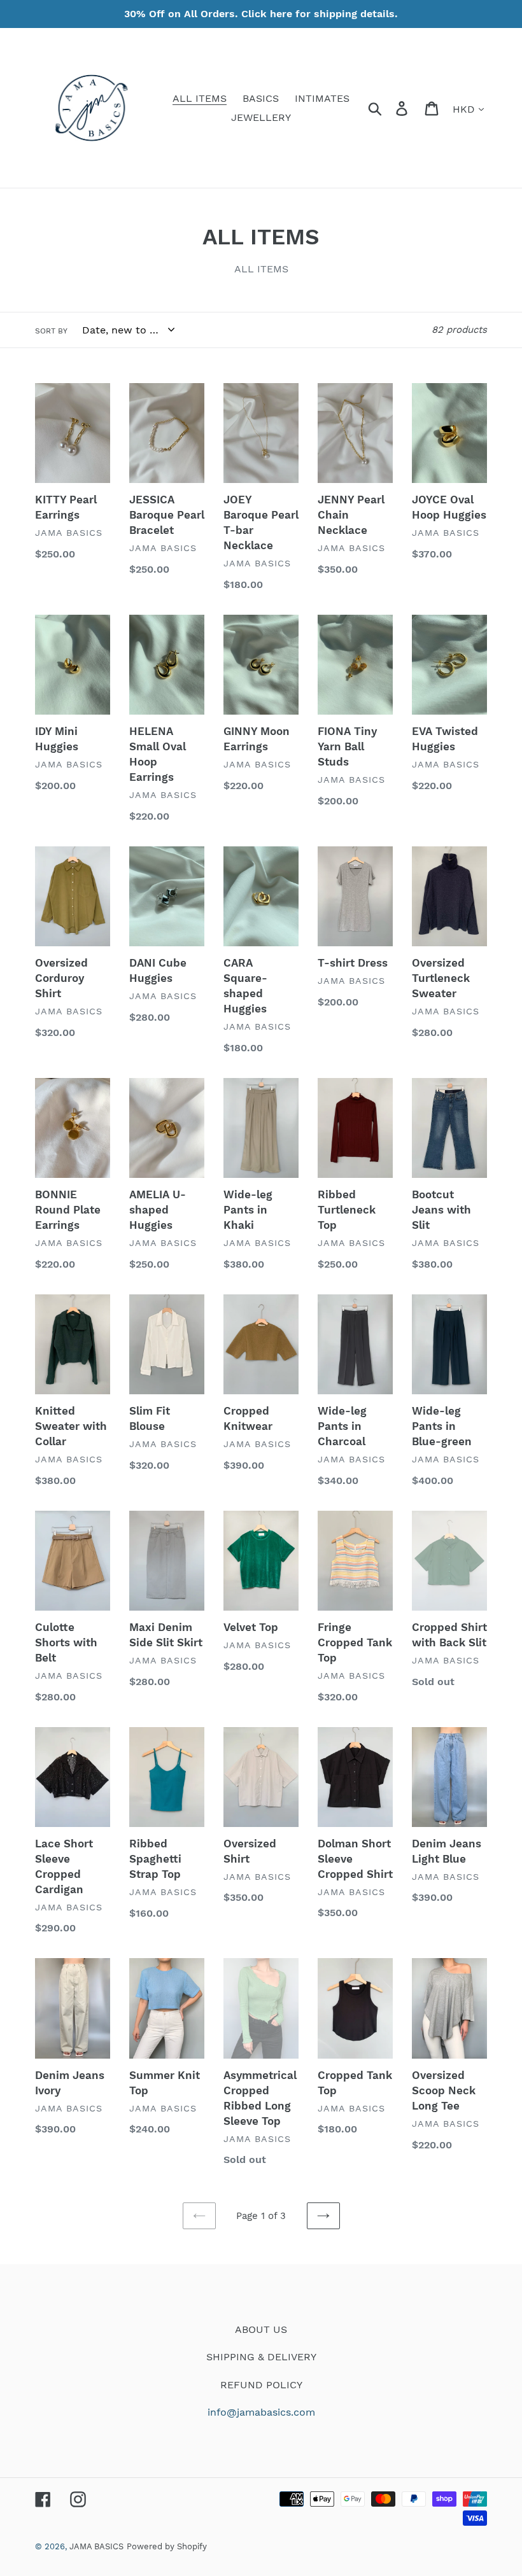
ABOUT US (261, 2329)
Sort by (51, 331)
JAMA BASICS (96, 2546)
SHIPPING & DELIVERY (261, 2357)
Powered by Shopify (167, 2546)
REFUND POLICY (261, 2385)
